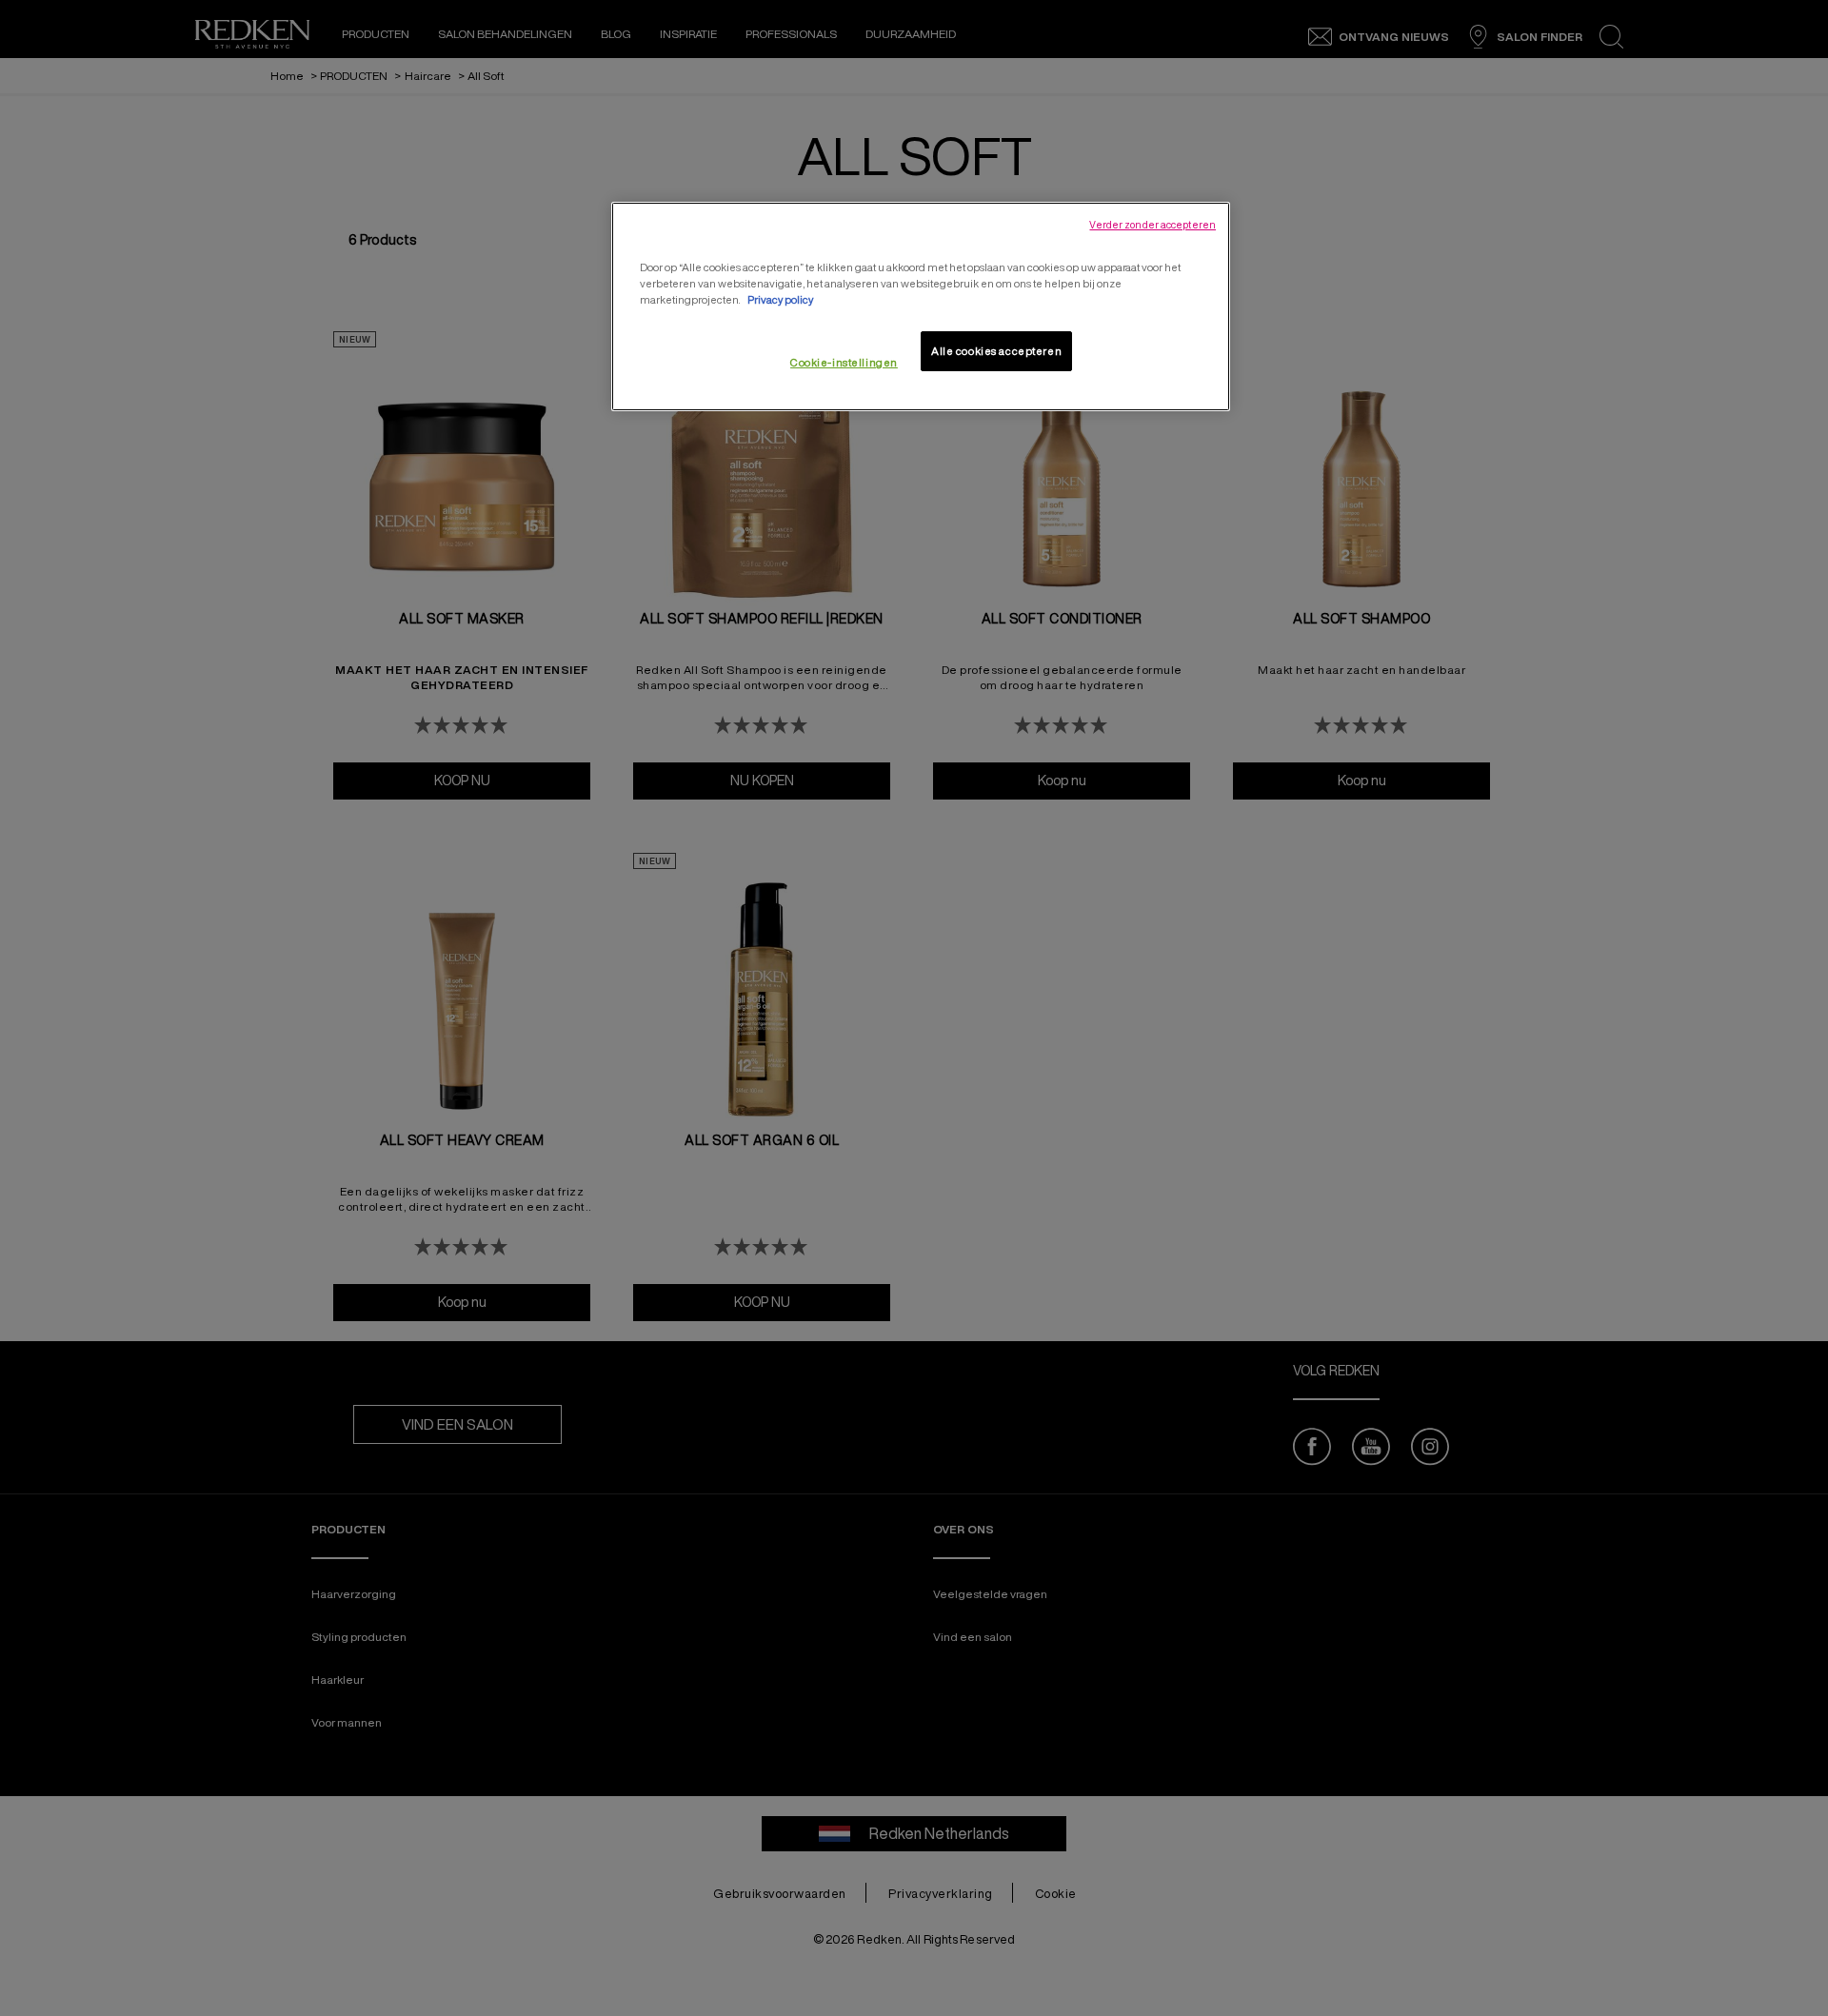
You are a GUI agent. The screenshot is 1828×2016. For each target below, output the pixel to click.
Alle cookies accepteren (996, 351)
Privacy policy (780, 299)
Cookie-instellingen (844, 362)
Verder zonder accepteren (1152, 225)
